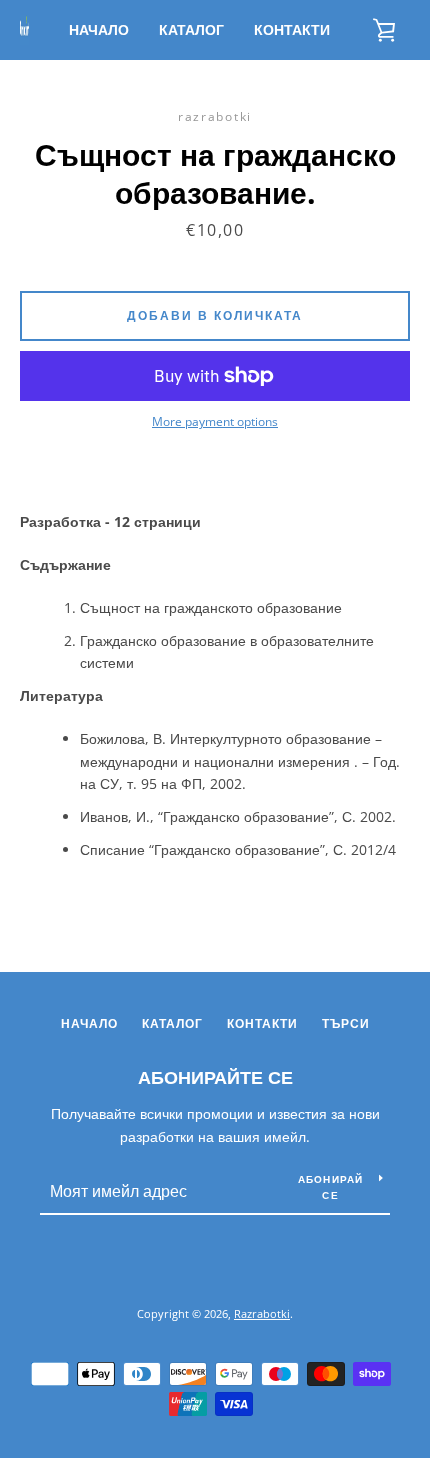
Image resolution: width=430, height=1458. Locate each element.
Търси (346, 1023)
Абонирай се (331, 1187)
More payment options (215, 421)
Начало (99, 29)
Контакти (292, 29)
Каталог (191, 29)
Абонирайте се (215, 1077)
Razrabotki (262, 1313)
